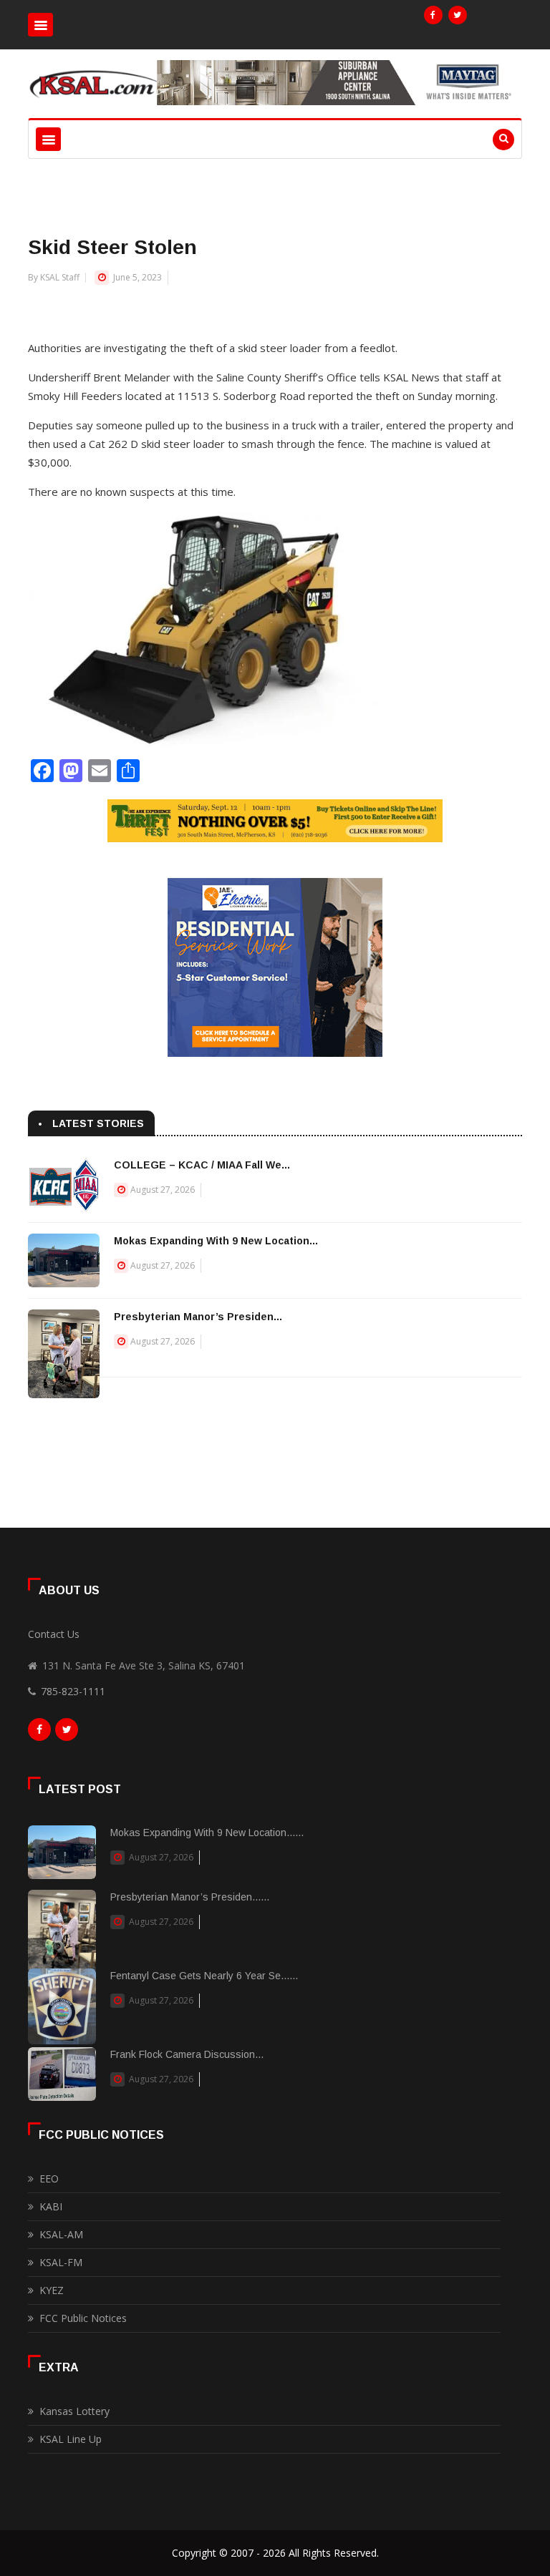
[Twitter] (458, 15)
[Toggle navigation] (40, 25)
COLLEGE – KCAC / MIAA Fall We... (202, 1165)
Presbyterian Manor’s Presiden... (198, 1317)
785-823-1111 (73, 1691)
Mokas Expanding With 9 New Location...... (207, 1833)
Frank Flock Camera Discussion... (187, 2054)
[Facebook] (433, 15)
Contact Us (54, 1634)
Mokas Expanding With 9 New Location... (216, 1241)
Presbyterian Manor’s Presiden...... (190, 1897)
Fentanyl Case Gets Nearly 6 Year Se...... (204, 1976)
